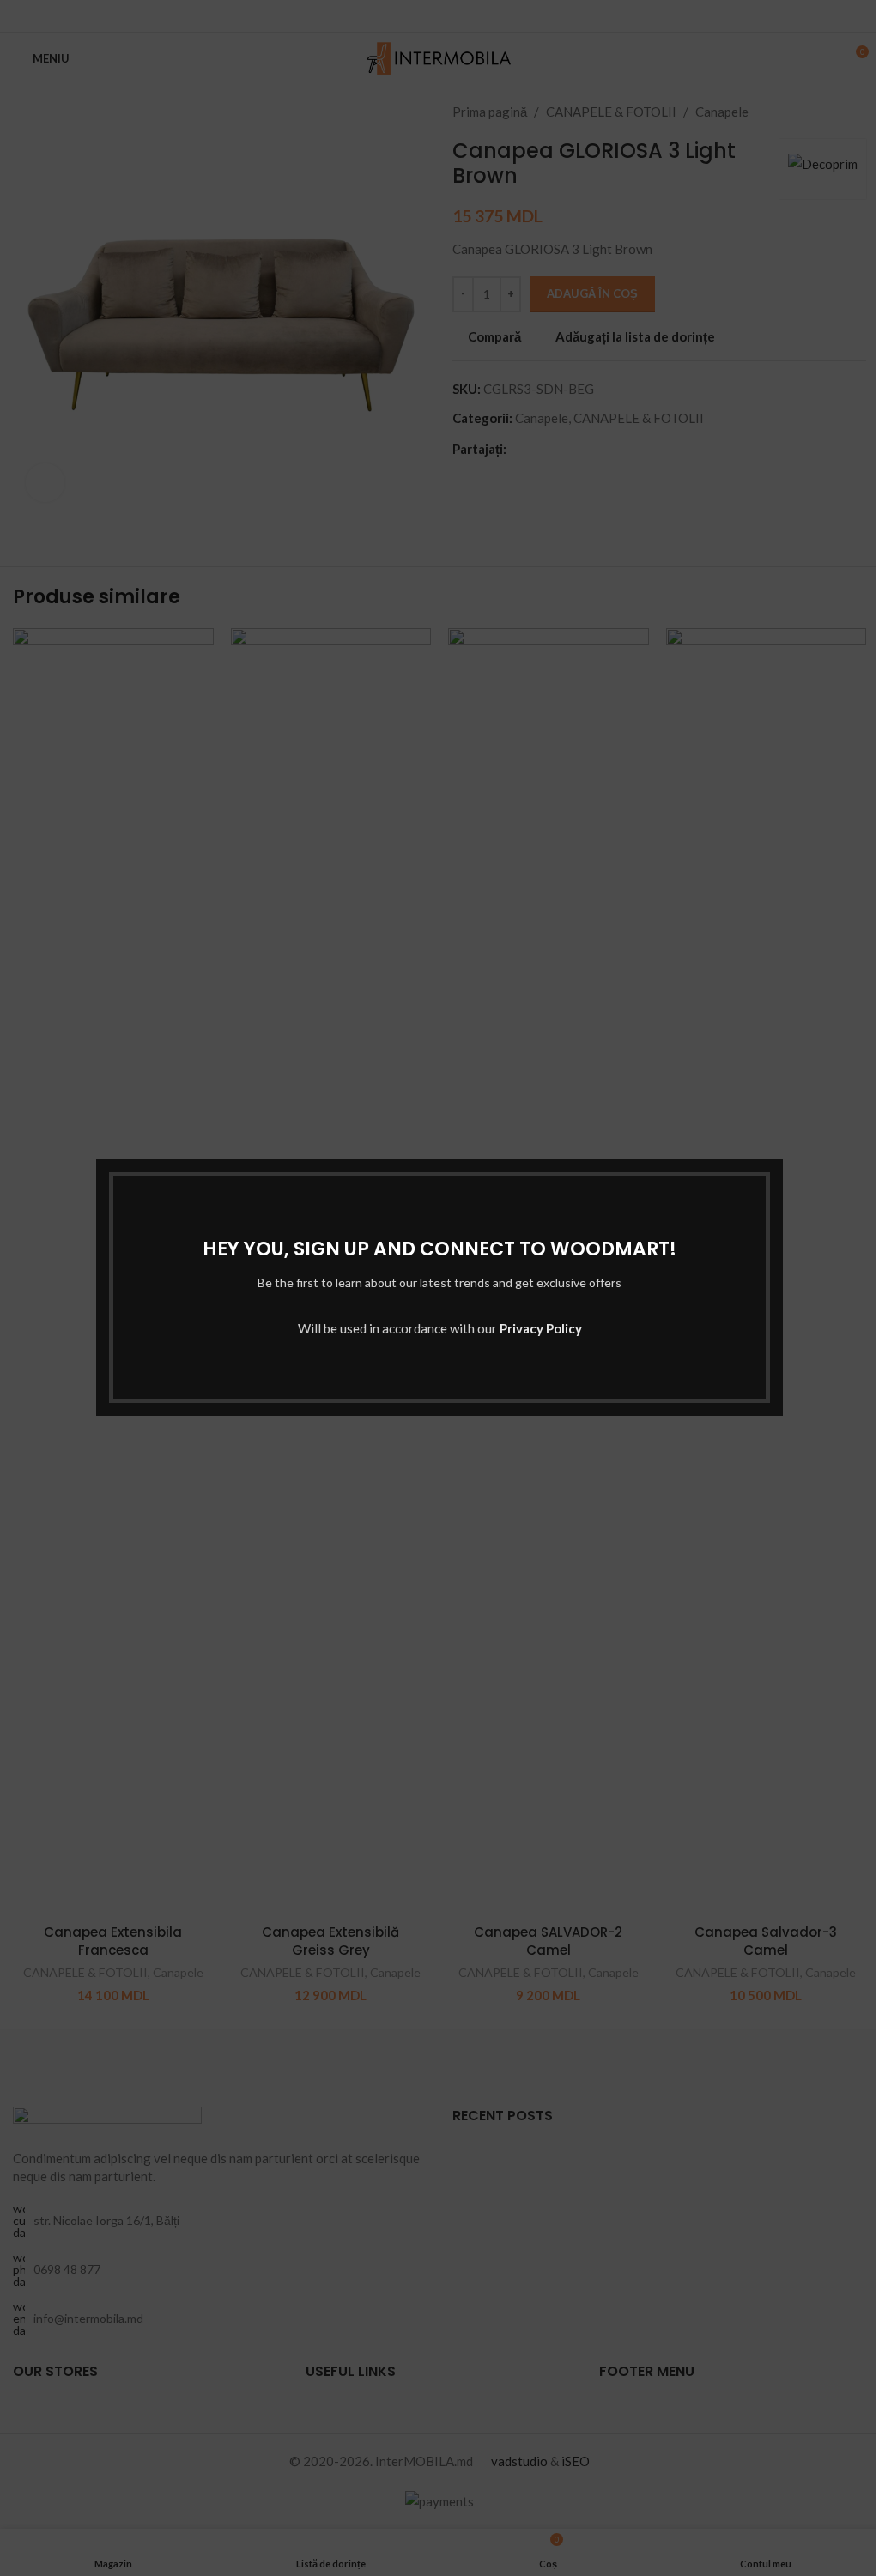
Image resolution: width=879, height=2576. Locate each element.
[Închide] (774, 1138)
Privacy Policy (541, 1329)
